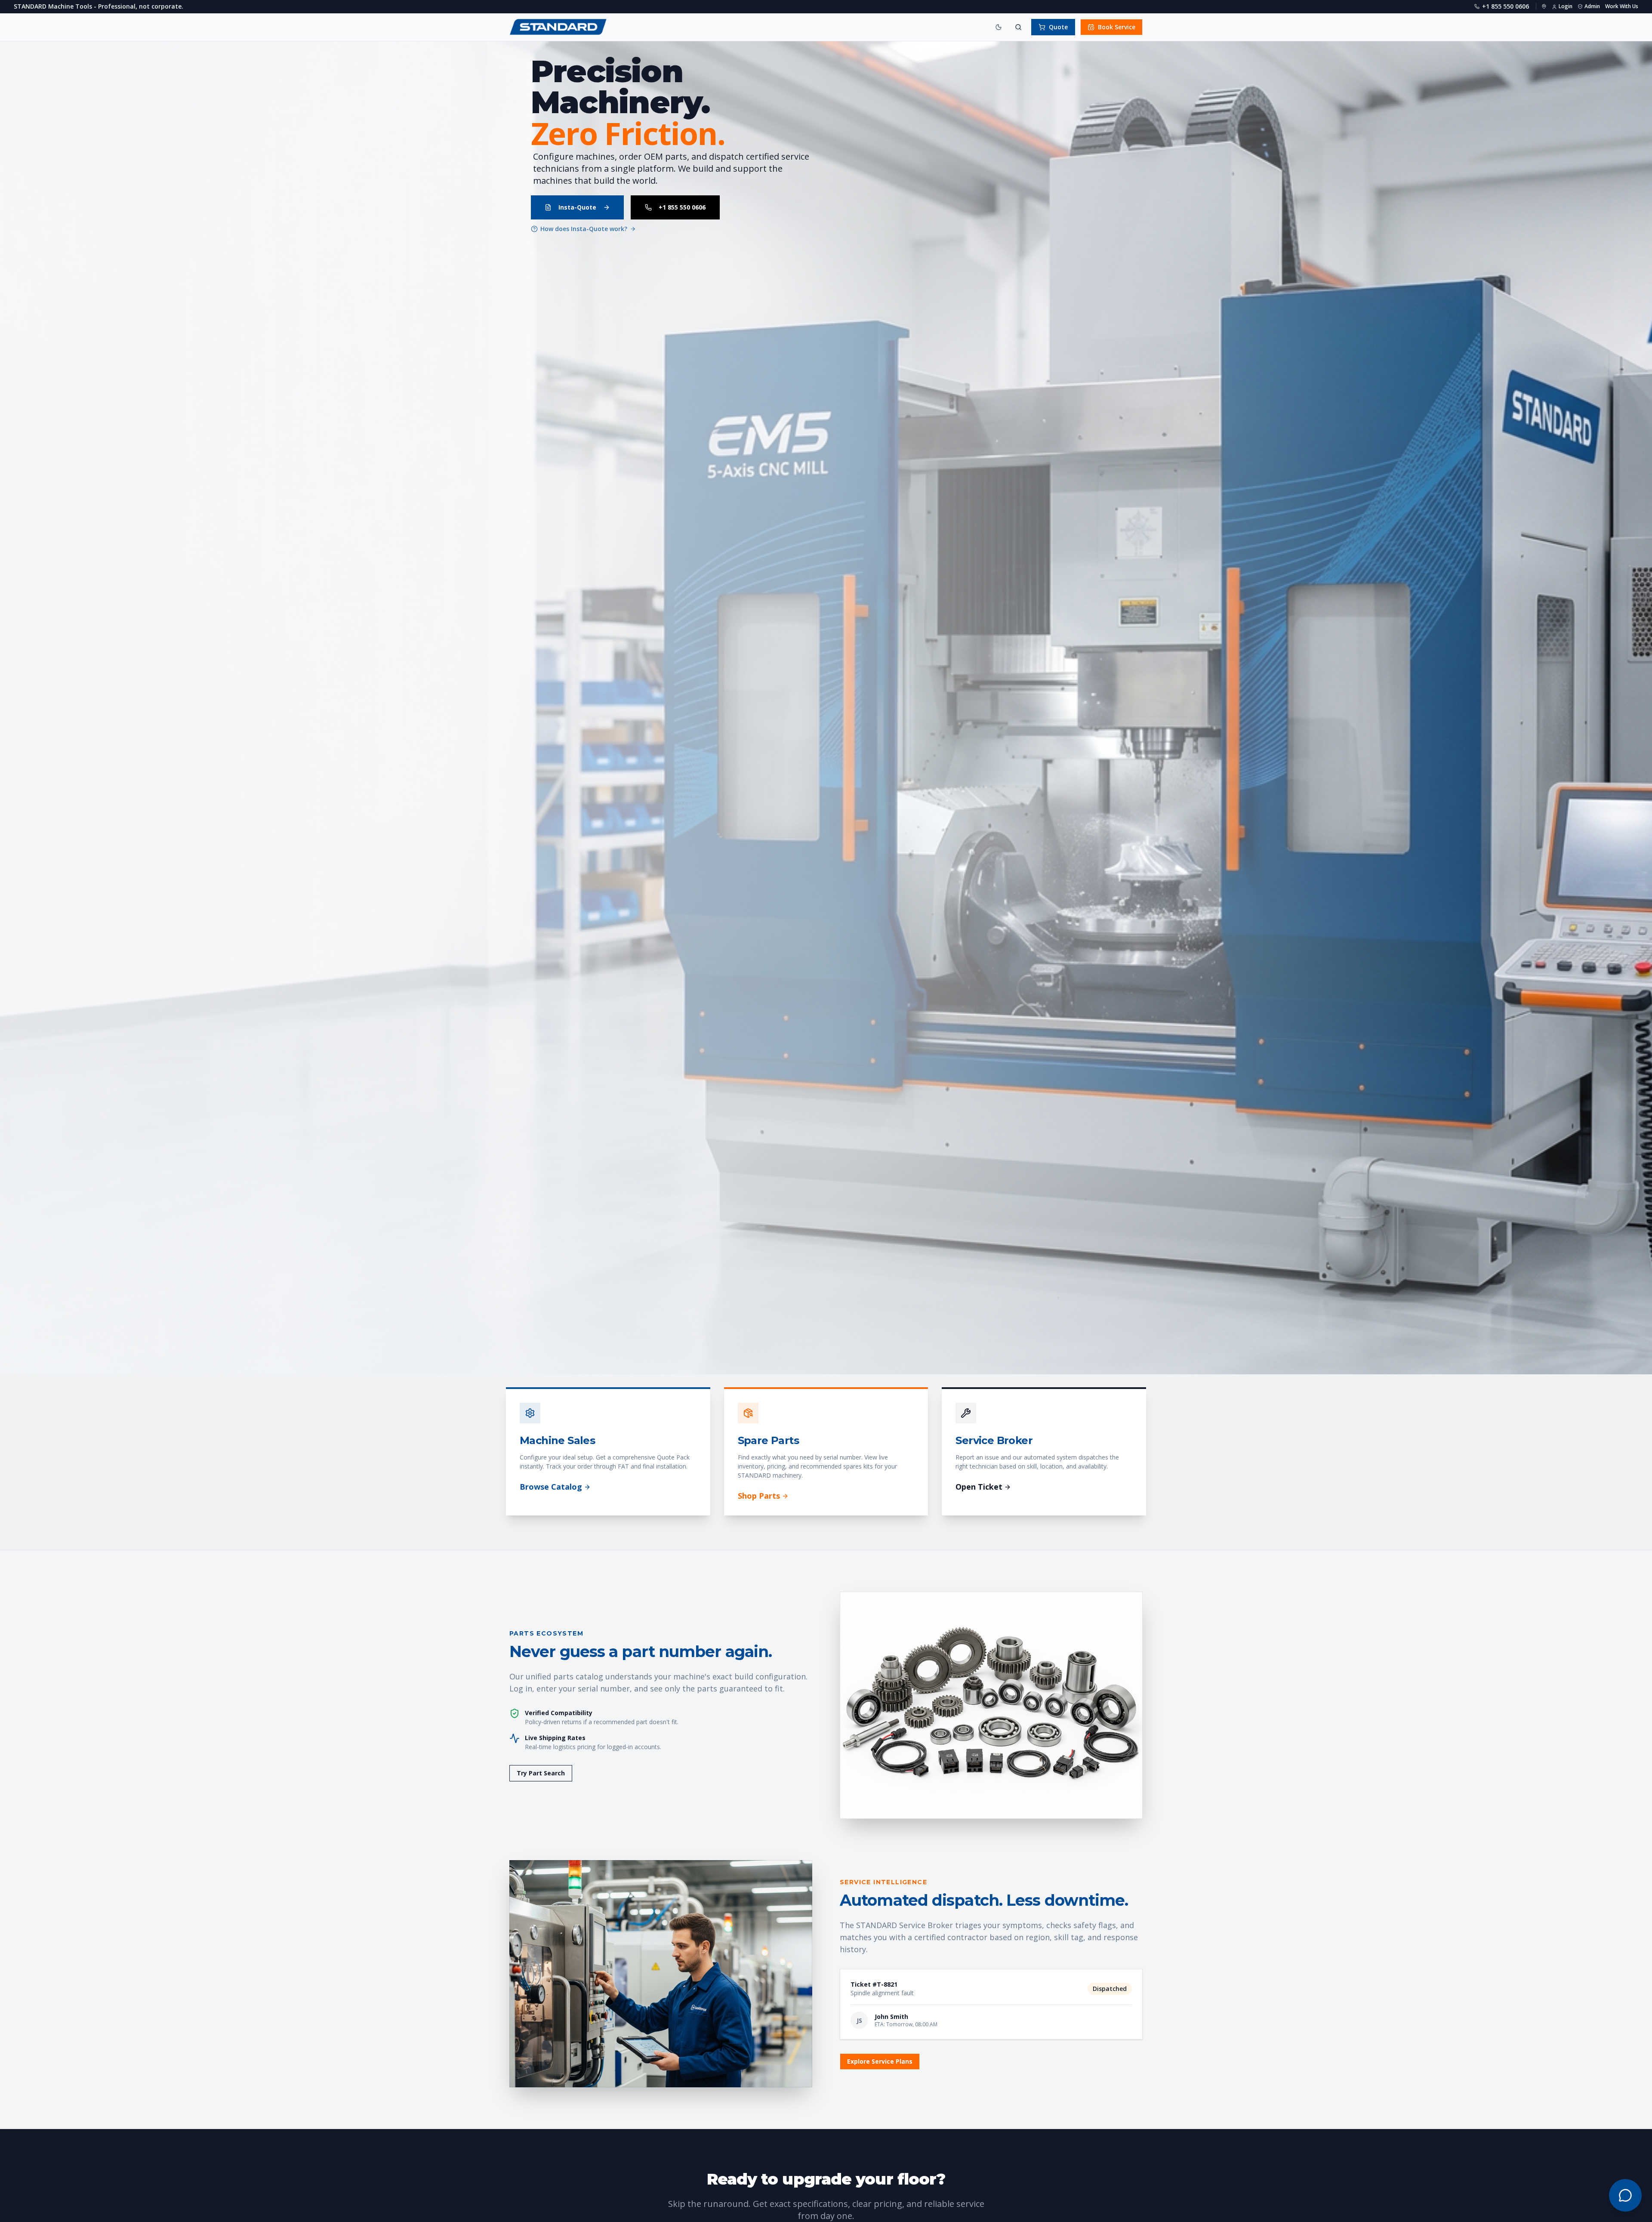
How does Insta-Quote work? (584, 229)
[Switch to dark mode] (999, 27)
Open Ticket (979, 1487)
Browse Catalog (551, 1487)
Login (1566, 6)
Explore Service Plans (880, 2061)
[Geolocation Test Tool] (1544, 6)
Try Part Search (541, 1773)
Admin (1592, 6)
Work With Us (1622, 6)
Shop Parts (759, 1496)
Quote (1058, 27)
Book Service (1117, 27)
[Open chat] (1625, 2195)
